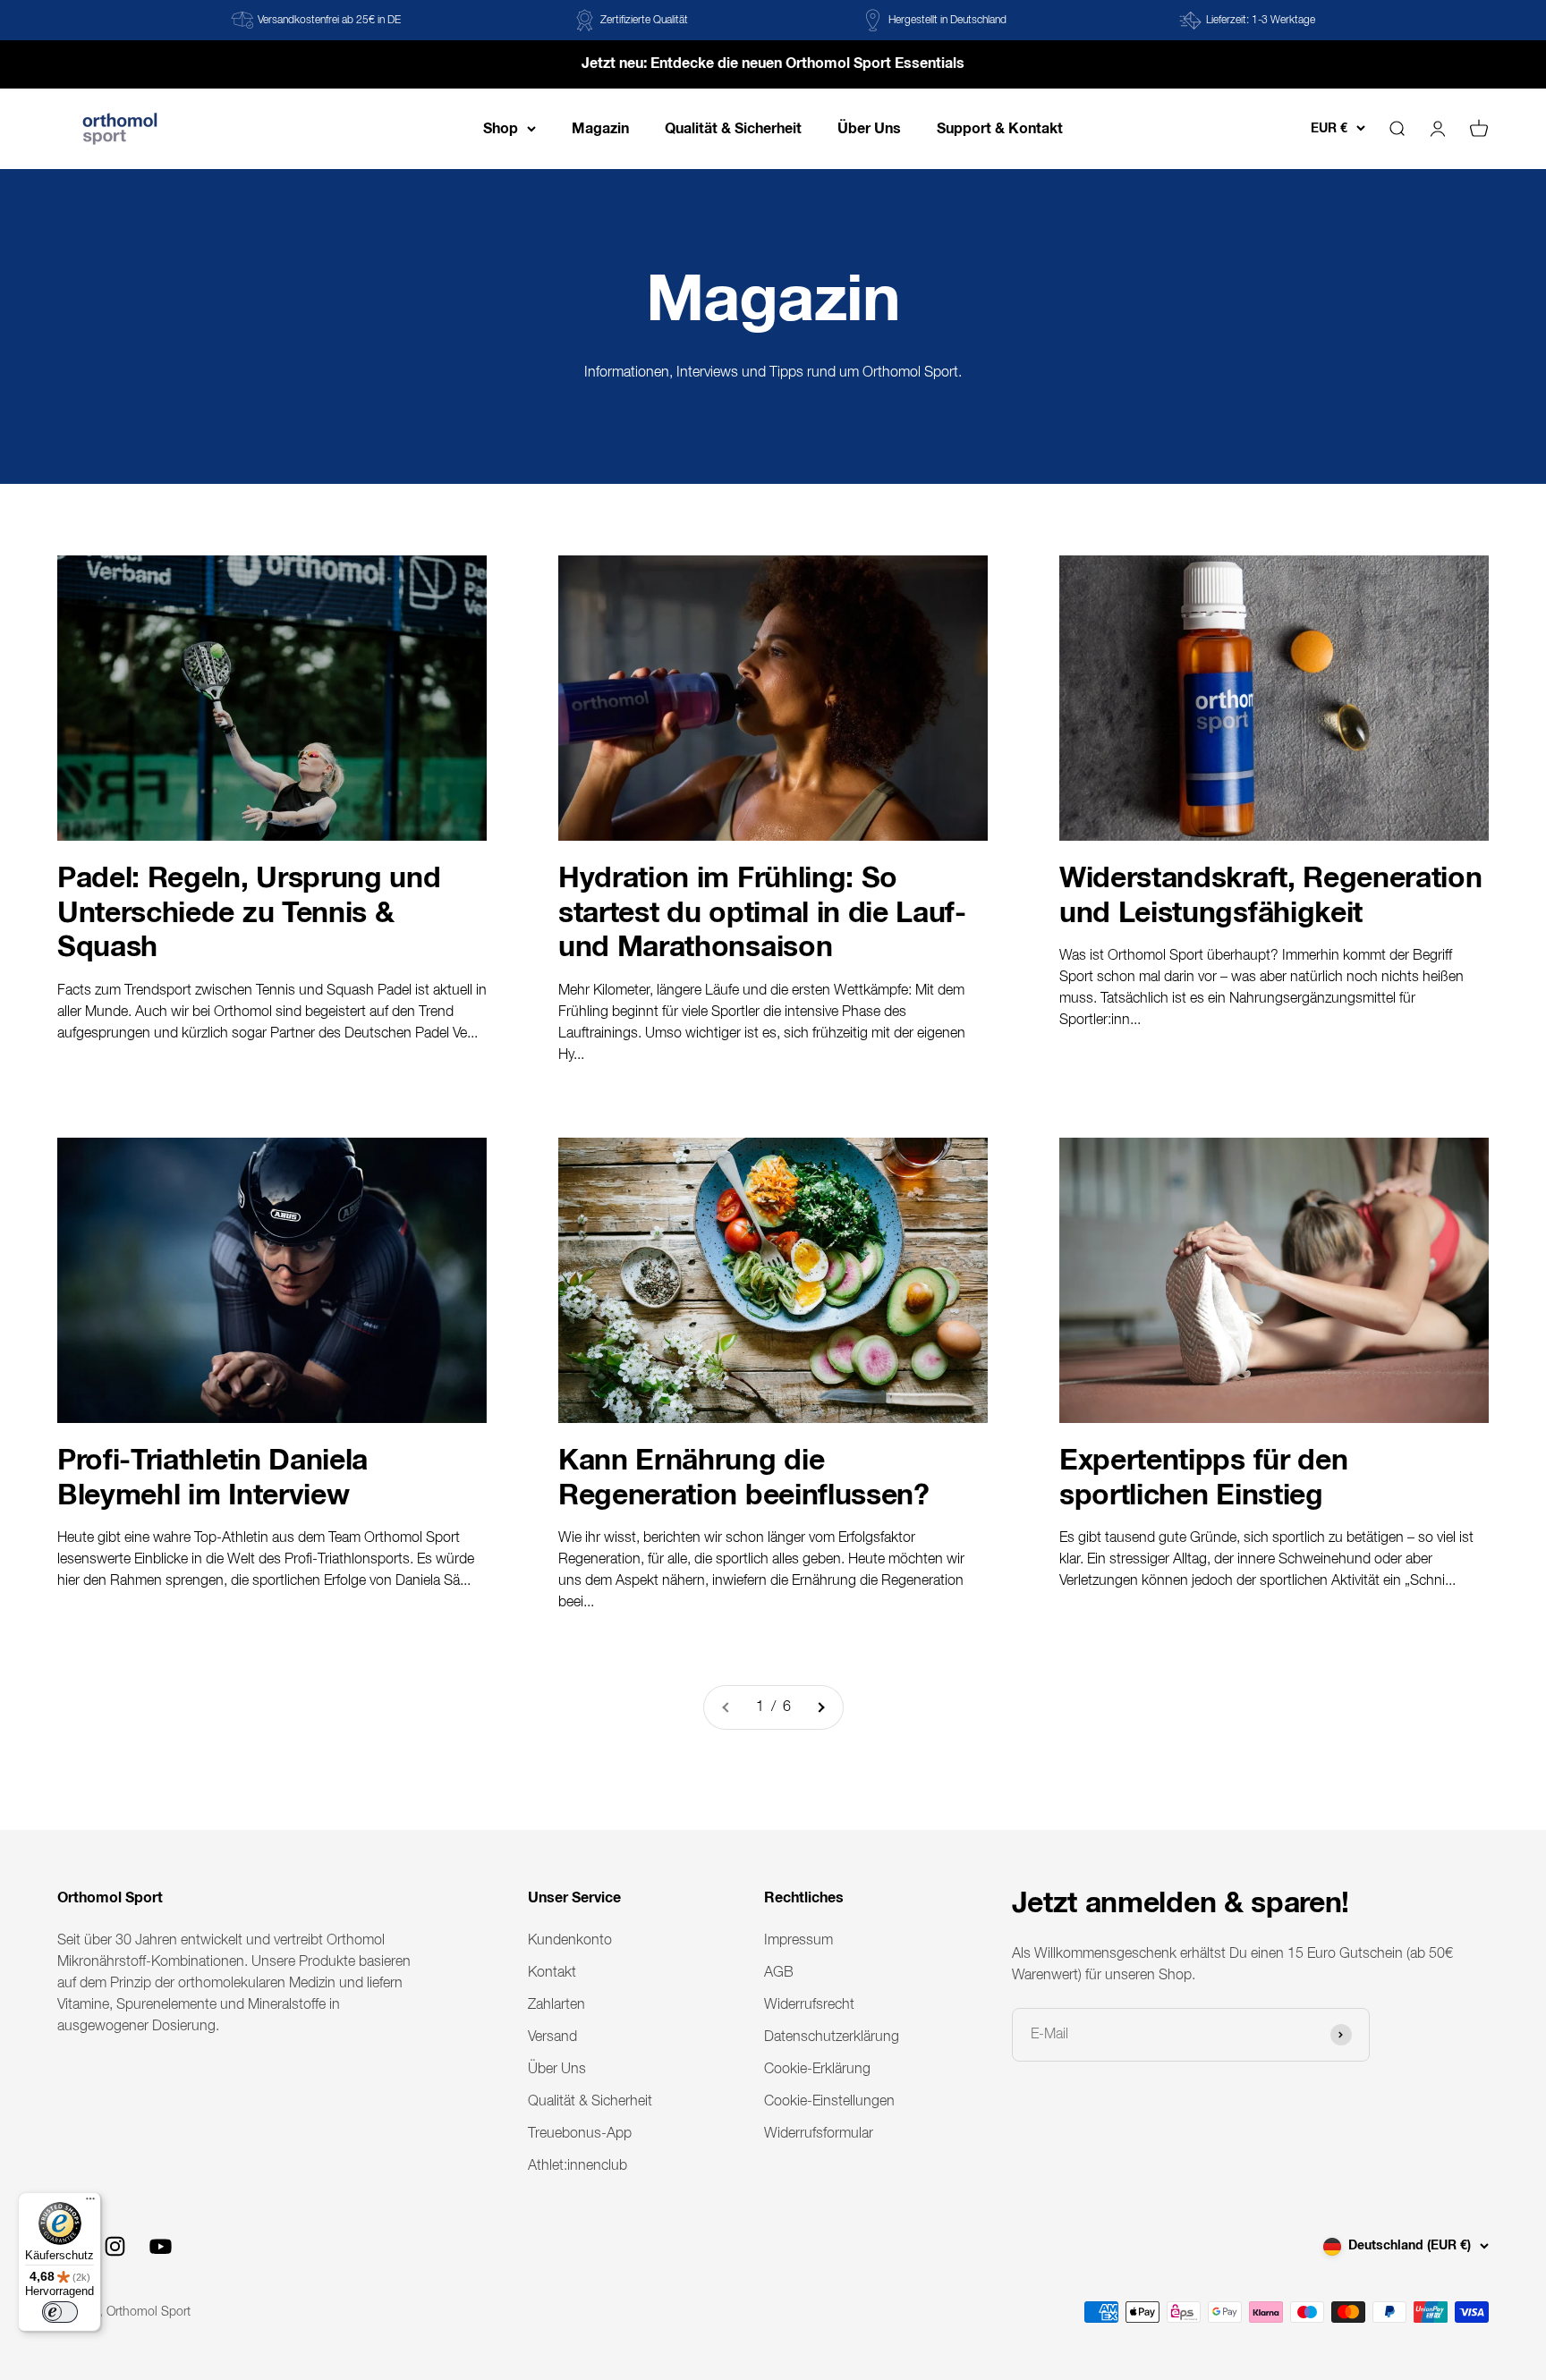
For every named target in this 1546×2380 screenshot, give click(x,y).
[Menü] (90, 2203)
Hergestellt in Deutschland (947, 21)
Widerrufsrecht (809, 2005)
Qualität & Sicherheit (733, 128)
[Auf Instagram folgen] (115, 2246)
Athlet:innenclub (578, 2166)
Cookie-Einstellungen (829, 2102)
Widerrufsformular (819, 2134)
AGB (779, 1973)
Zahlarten (556, 2005)
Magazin (600, 128)
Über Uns (869, 128)
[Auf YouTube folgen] (161, 2246)
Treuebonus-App (580, 2134)
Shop (501, 128)
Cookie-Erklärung (817, 2070)
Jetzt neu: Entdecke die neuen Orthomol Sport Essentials (773, 64)
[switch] (60, 2312)
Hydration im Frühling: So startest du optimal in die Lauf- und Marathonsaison (762, 914)
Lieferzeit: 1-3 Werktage (1261, 21)
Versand (552, 2037)
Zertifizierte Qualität (644, 21)
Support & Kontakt (1000, 128)
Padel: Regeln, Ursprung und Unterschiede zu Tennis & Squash (249, 914)
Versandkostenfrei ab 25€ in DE (329, 21)
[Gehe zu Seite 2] (820, 1707)
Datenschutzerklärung (832, 2037)
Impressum (798, 1941)
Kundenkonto (570, 1941)
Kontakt (552, 1973)
